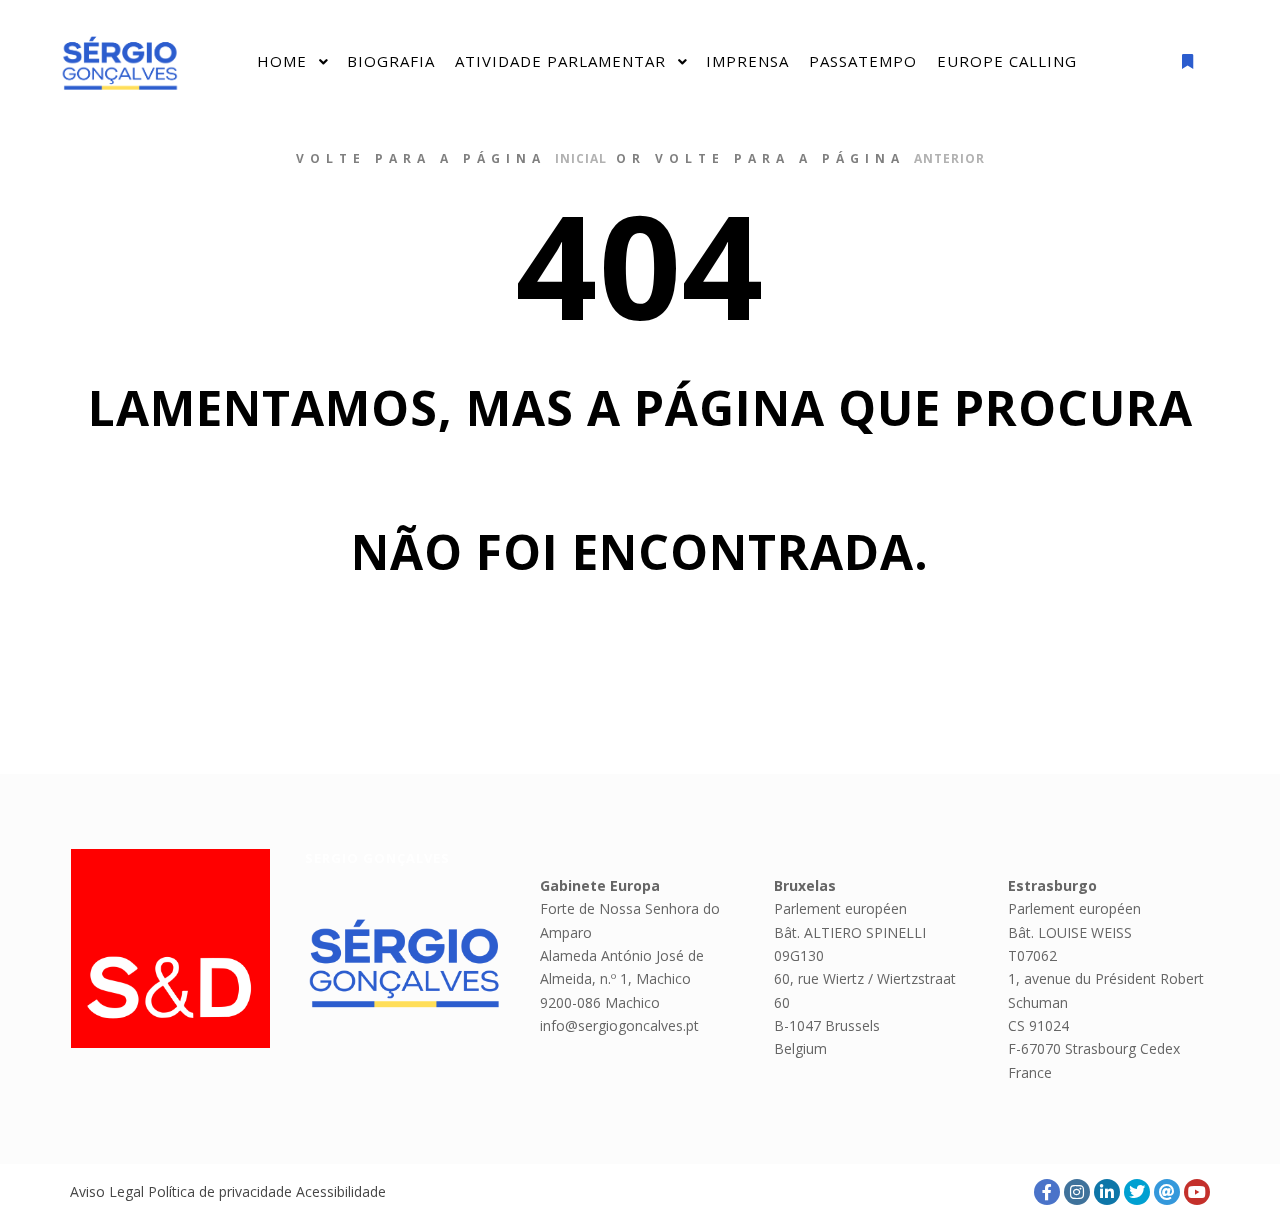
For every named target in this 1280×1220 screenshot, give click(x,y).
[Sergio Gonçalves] (120, 62)
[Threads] (1167, 1192)
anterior (949, 158)
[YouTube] (1197, 1192)
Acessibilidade (341, 1191)
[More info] (1187, 62)
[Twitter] (1137, 1192)
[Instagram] (1077, 1192)
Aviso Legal (107, 1191)
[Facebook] (1047, 1192)
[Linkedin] (1107, 1192)
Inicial (581, 158)
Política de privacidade (220, 1191)
